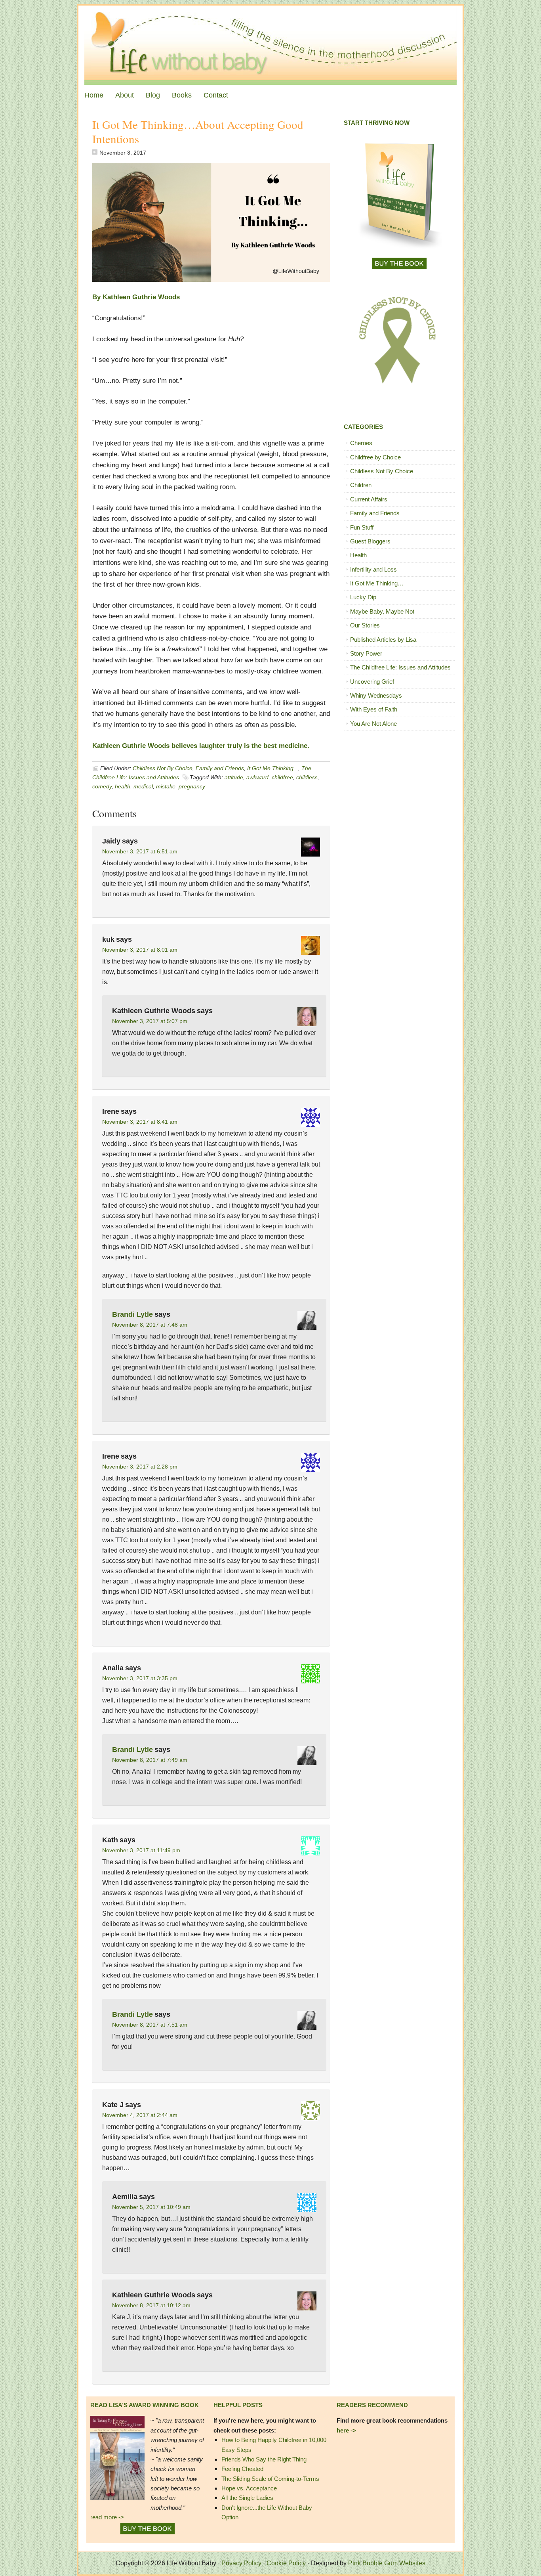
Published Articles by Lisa (383, 640)
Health (358, 555)
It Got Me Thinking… (377, 583)
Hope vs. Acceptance (249, 2488)
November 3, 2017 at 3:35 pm (140, 1678)
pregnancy (192, 786)
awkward (257, 777)
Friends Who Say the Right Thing (264, 2459)
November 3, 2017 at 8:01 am (140, 950)
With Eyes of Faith (374, 709)
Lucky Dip (363, 597)
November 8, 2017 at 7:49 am (150, 1760)
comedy (102, 786)
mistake (166, 786)
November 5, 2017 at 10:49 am (151, 2207)
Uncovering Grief (372, 682)
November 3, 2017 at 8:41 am (140, 1122)
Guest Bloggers (370, 541)
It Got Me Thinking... (273, 768)
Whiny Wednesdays (376, 695)
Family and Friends (220, 768)
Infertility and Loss (373, 569)
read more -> (107, 2517)
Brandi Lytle (132, 1314)
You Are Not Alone (373, 724)
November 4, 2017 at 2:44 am (140, 2115)
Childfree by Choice (375, 457)
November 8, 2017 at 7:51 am (150, 2025)
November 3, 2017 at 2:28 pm (140, 1467)
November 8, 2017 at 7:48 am (150, 1325)
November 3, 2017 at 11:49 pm (141, 1850)
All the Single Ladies (247, 2498)
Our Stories (365, 625)
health (123, 786)
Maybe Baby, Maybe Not (382, 611)
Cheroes (361, 443)
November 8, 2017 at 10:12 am (151, 2305)
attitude (234, 777)
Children (361, 485)
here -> (346, 2430)
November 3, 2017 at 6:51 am (140, 851)
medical (143, 786)
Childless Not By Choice (163, 768)
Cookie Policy (286, 2563)
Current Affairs (369, 499)
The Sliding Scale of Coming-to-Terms (270, 2479)
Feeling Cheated (242, 2469)
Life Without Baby (270, 45)
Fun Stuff (362, 527)
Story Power (366, 653)
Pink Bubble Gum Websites (387, 2563)
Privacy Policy (241, 2563)
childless (307, 777)
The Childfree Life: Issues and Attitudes (400, 667)
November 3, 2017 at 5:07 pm (150, 1021)
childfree (282, 777)
